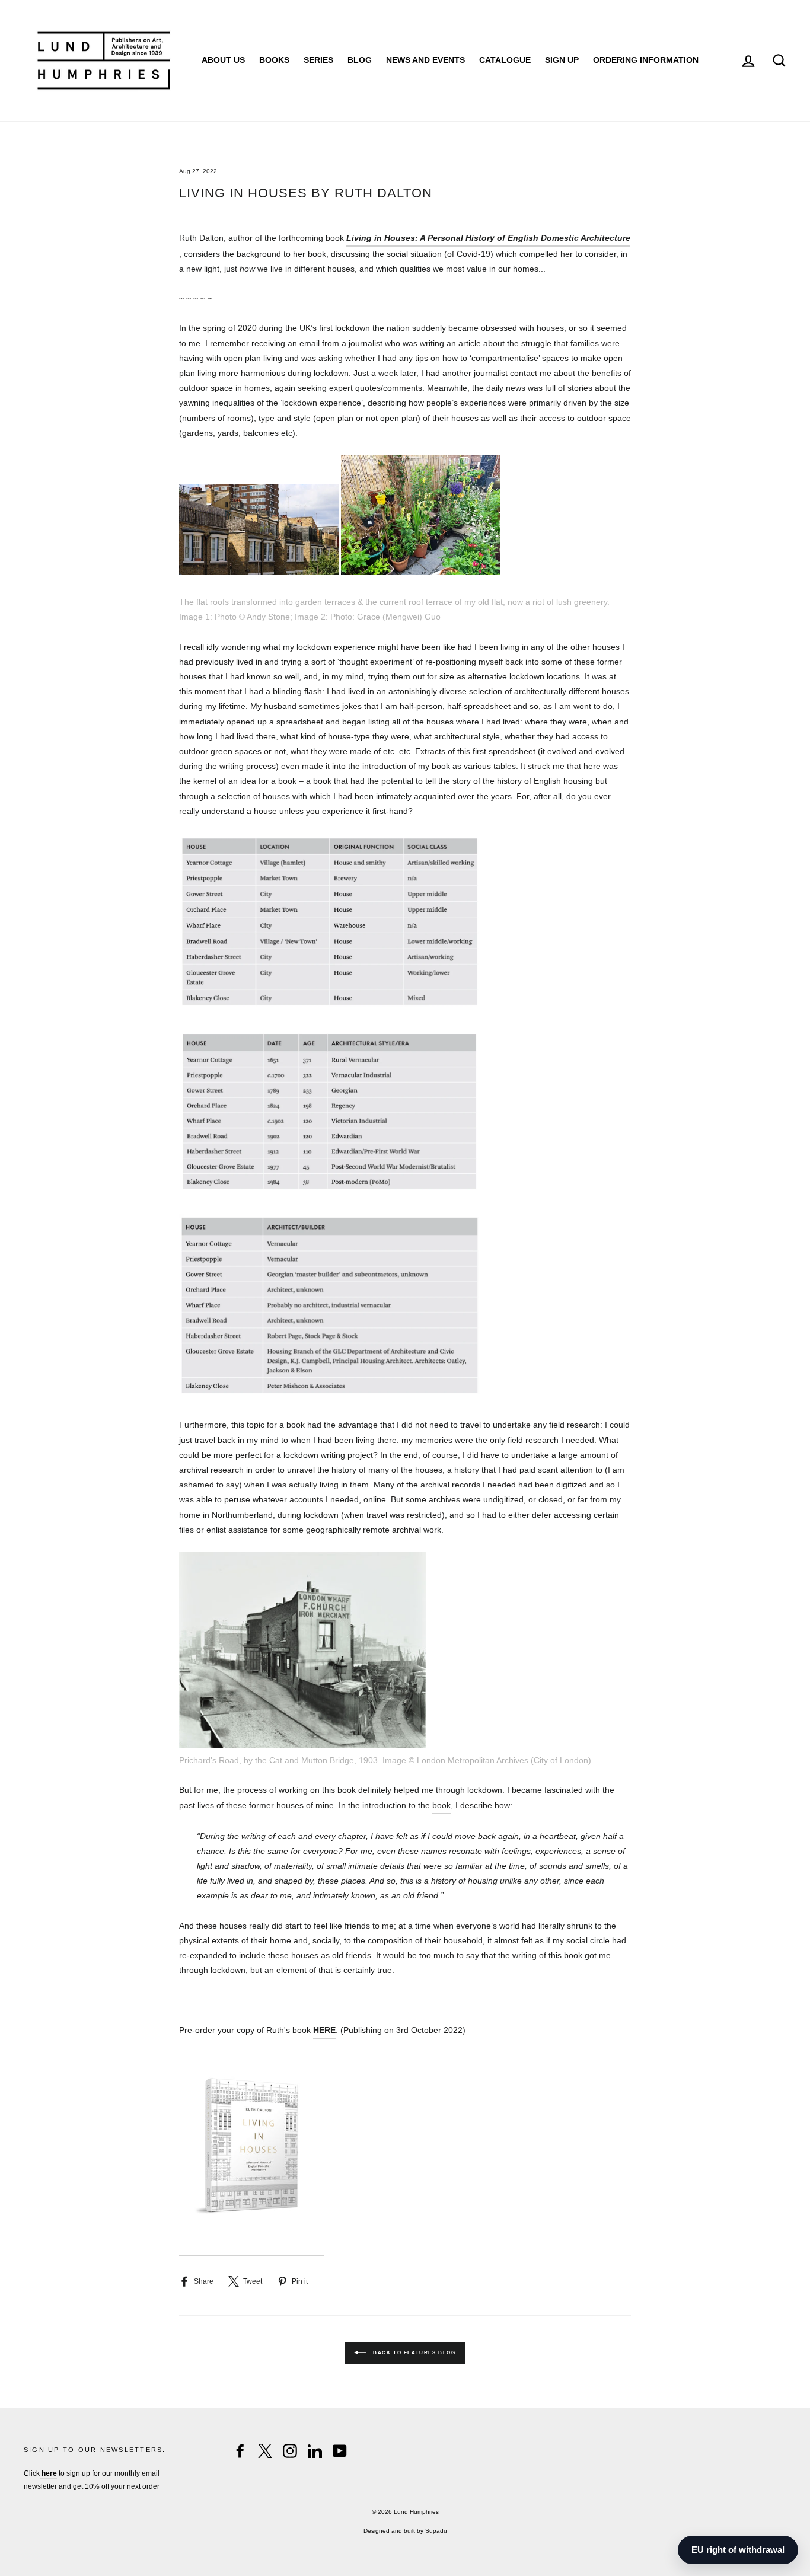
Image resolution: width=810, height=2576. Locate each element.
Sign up (562, 60)
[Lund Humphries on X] (265, 2451)
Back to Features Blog (413, 2353)
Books (274, 60)
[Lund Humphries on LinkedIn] (315, 2451)
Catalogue (505, 60)
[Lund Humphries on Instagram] (290, 2451)
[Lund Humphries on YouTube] (340, 2451)
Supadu (436, 2531)
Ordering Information (646, 60)
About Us (223, 60)
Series (318, 60)
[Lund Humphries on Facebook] (240, 2451)
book (441, 1805)
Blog (360, 60)
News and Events (425, 60)
